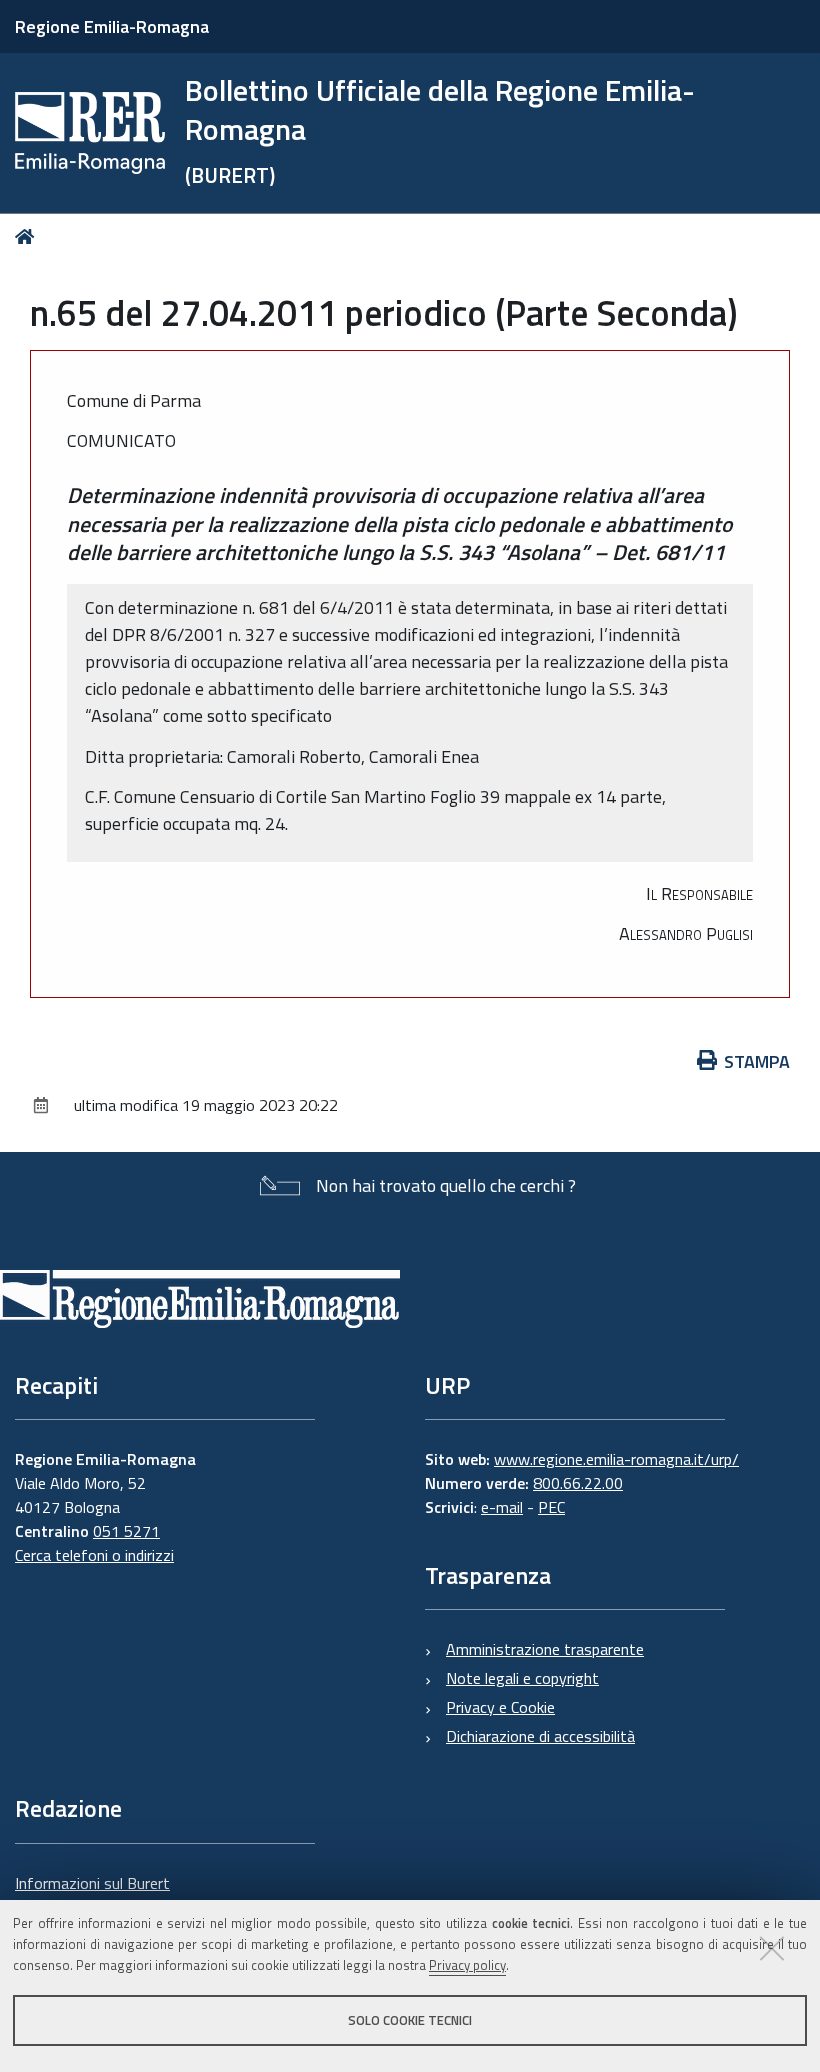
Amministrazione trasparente (545, 1649)
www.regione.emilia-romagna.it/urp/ (616, 1459)
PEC (551, 1507)
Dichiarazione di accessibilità (540, 1736)
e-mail (502, 1507)
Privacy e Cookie (500, 1707)
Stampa (757, 1061)
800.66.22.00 (578, 1483)
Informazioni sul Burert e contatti (92, 1895)
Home (28, 236)
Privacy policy (467, 1965)
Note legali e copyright (522, 1678)
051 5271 (126, 1531)
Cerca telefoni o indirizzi (94, 1555)
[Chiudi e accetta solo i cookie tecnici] (772, 1948)
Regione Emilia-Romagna (112, 26)
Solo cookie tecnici (410, 2020)
